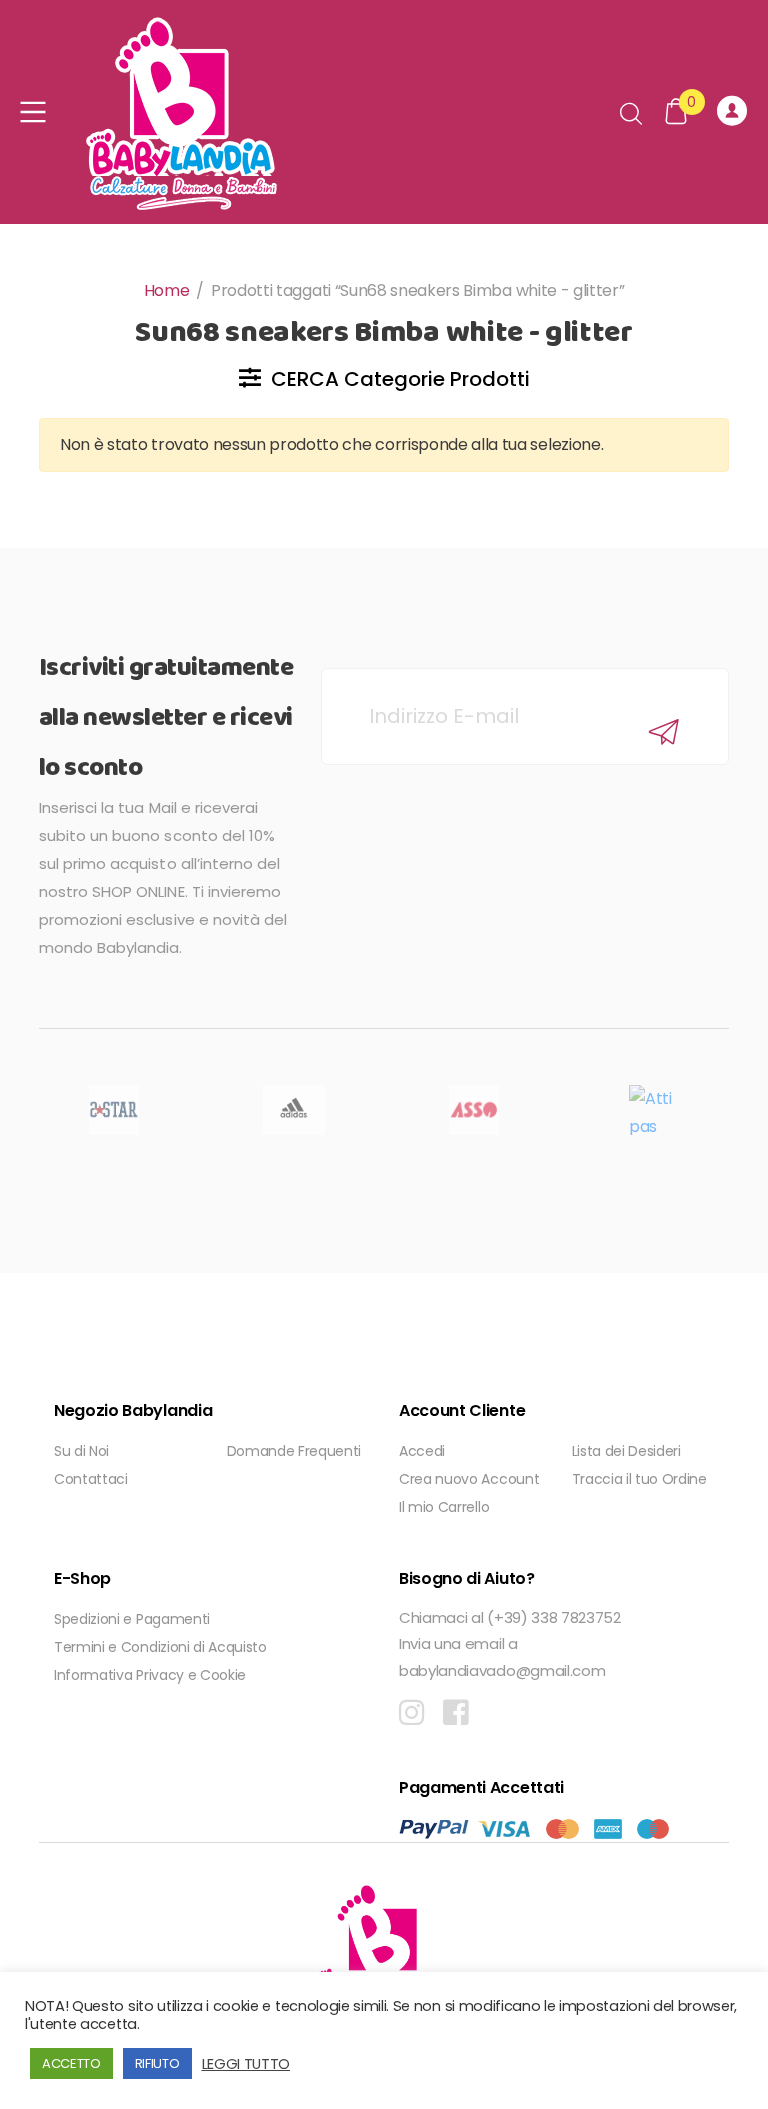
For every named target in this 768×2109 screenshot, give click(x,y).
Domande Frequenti (294, 1451)
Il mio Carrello (444, 1507)
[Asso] (474, 1110)
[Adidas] (294, 1110)
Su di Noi (81, 1451)
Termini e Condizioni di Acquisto (160, 1647)
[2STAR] (114, 1110)
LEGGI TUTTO (246, 2064)
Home (167, 290)
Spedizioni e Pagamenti (132, 1619)
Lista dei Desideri (626, 1451)
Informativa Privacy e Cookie (150, 1675)
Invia (664, 731)
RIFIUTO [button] (157, 2063)
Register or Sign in (735, 112)
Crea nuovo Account (469, 1479)
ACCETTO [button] (71, 2063)
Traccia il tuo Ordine (639, 1479)
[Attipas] (654, 1110)
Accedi (422, 1451)
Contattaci (91, 1479)
